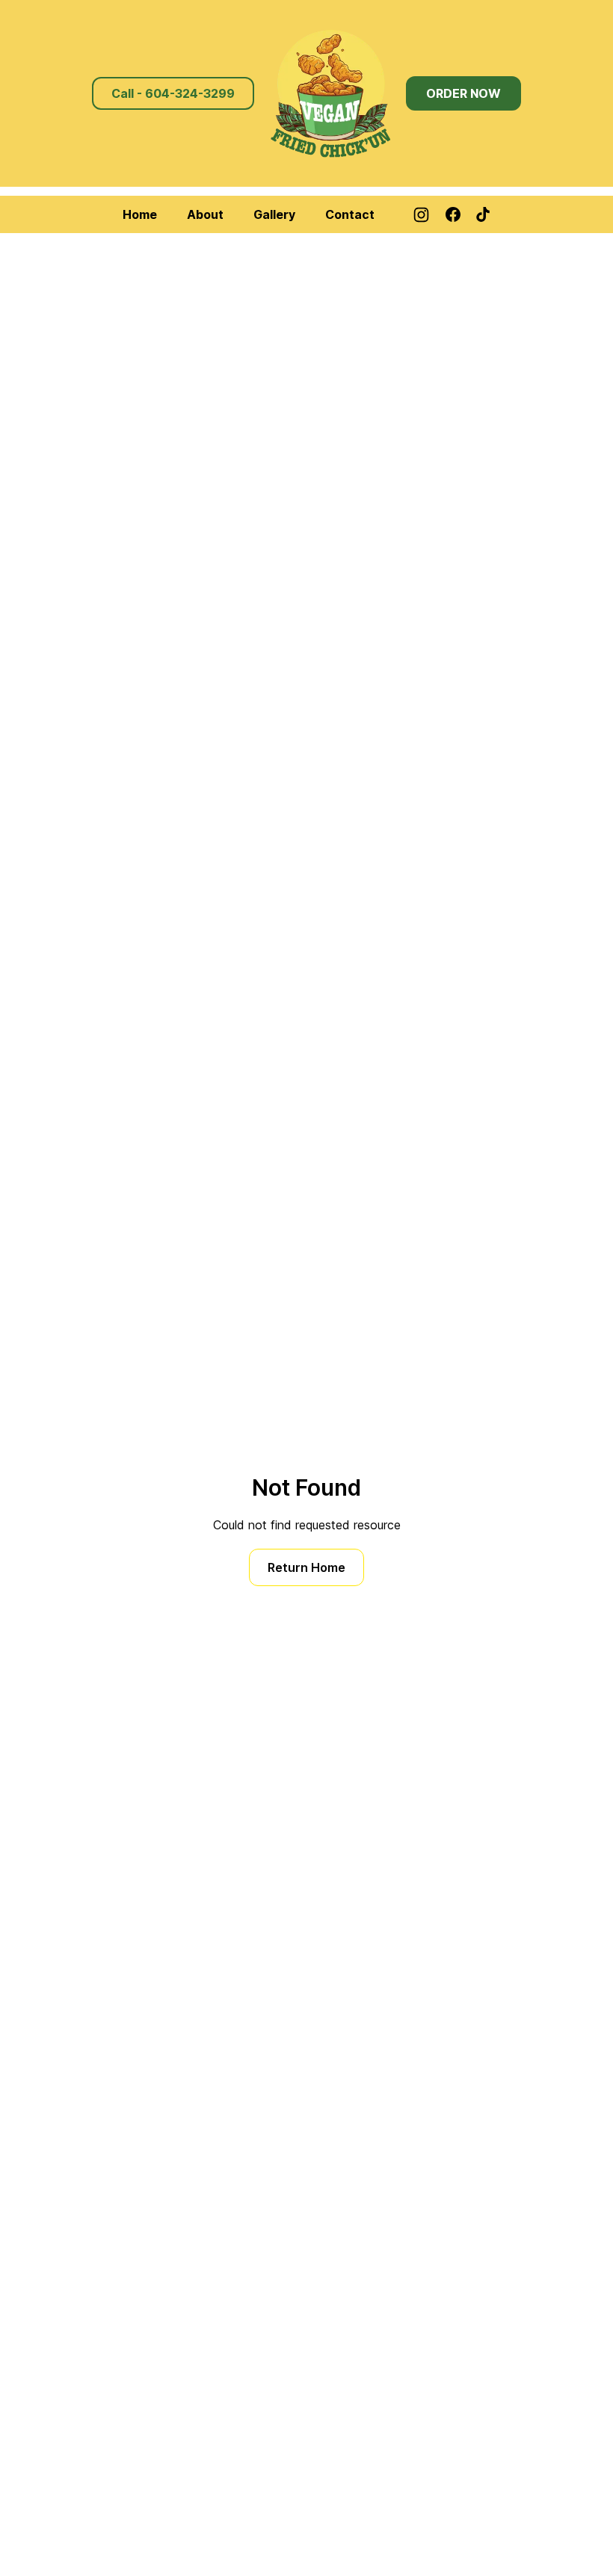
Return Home (306, 1567)
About (205, 214)
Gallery (274, 214)
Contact (350, 214)
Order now (463, 93)
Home (140, 214)
